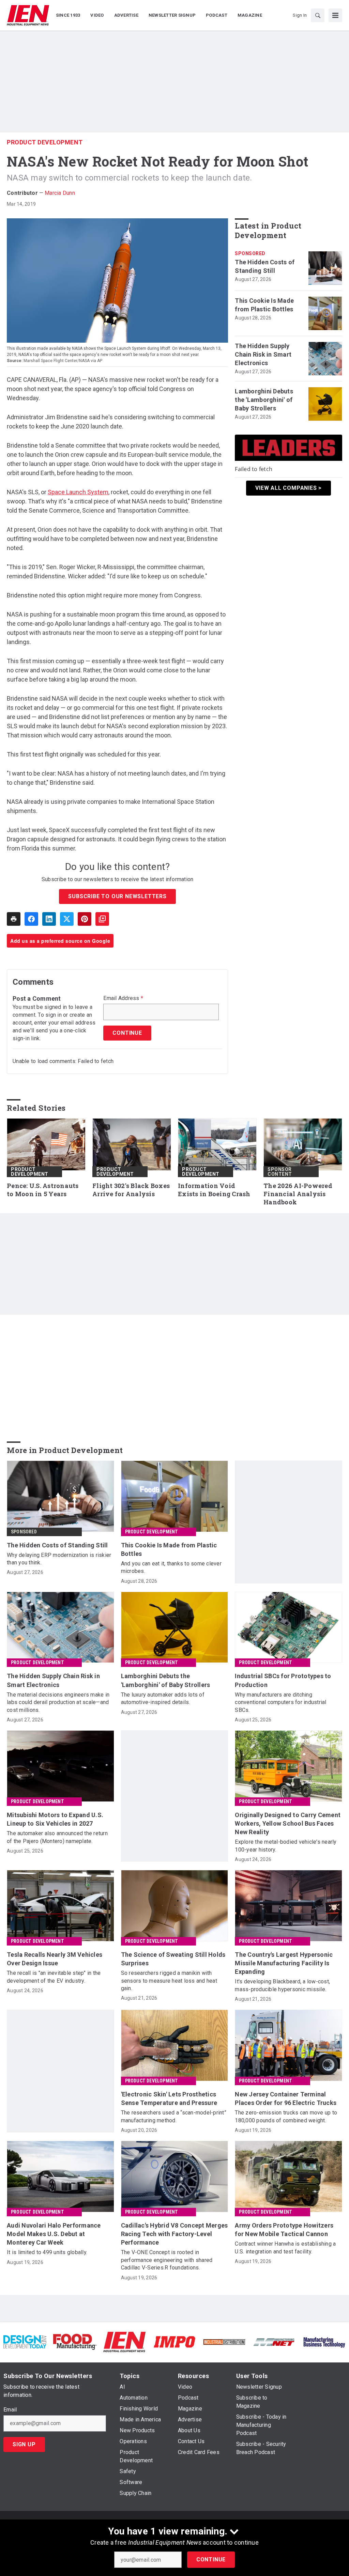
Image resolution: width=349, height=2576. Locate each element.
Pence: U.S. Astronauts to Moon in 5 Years (43, 1190)
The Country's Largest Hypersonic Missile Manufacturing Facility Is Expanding (284, 1963)
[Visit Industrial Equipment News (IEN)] (124, 2341)
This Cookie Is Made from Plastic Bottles (264, 305)
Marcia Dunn (60, 193)
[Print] (14, 919)
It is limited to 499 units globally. (47, 2252)
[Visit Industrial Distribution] (224, 2342)
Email (10, 2410)
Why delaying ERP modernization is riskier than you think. (59, 1559)
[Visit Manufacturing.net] (274, 2342)
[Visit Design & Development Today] (25, 2341)
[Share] (31, 919)
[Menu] (335, 15)
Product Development (45, 142)
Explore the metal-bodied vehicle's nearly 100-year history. (286, 1846)
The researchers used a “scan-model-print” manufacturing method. (174, 2116)
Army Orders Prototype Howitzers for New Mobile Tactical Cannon (284, 2230)
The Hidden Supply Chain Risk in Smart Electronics (263, 354)
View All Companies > (289, 488)
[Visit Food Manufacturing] (75, 2341)
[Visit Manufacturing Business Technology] (324, 2341)
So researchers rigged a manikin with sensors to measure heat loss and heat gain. (169, 1981)
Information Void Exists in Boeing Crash (214, 1190)
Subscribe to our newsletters (117, 896)
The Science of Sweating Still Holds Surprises (173, 1959)
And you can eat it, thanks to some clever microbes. (171, 1567)
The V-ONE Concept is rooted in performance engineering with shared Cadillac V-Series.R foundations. (167, 2260)
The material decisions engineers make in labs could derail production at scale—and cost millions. (58, 1702)
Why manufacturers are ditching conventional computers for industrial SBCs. (280, 1702)
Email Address (123, 998)
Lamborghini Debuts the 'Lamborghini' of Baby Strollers (264, 400)
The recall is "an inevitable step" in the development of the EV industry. (54, 1977)
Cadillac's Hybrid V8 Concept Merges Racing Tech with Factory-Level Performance (174, 2234)
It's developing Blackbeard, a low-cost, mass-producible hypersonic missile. (282, 1985)
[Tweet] (67, 919)
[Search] (318, 15)
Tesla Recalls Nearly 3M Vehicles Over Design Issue (55, 1959)
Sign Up (24, 2444)
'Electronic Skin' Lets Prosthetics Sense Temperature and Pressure (169, 2098)
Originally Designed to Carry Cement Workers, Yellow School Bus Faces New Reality (288, 1823)
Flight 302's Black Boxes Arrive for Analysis (131, 1190)
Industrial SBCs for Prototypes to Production (283, 1680)
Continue (211, 2559)
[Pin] (85, 919)
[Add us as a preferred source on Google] (102, 919)
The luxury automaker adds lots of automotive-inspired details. (163, 1698)
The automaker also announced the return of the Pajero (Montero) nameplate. (57, 1837)
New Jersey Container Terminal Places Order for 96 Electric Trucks (286, 2098)
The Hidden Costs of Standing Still (265, 266)
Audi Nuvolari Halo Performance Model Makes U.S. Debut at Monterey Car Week (54, 2234)
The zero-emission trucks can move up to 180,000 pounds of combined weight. (286, 2116)
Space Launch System (78, 492)
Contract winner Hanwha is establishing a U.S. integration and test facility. (285, 2247)
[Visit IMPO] (174, 2341)
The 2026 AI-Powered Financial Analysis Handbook (298, 1194)
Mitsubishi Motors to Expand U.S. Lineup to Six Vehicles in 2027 (55, 1819)
